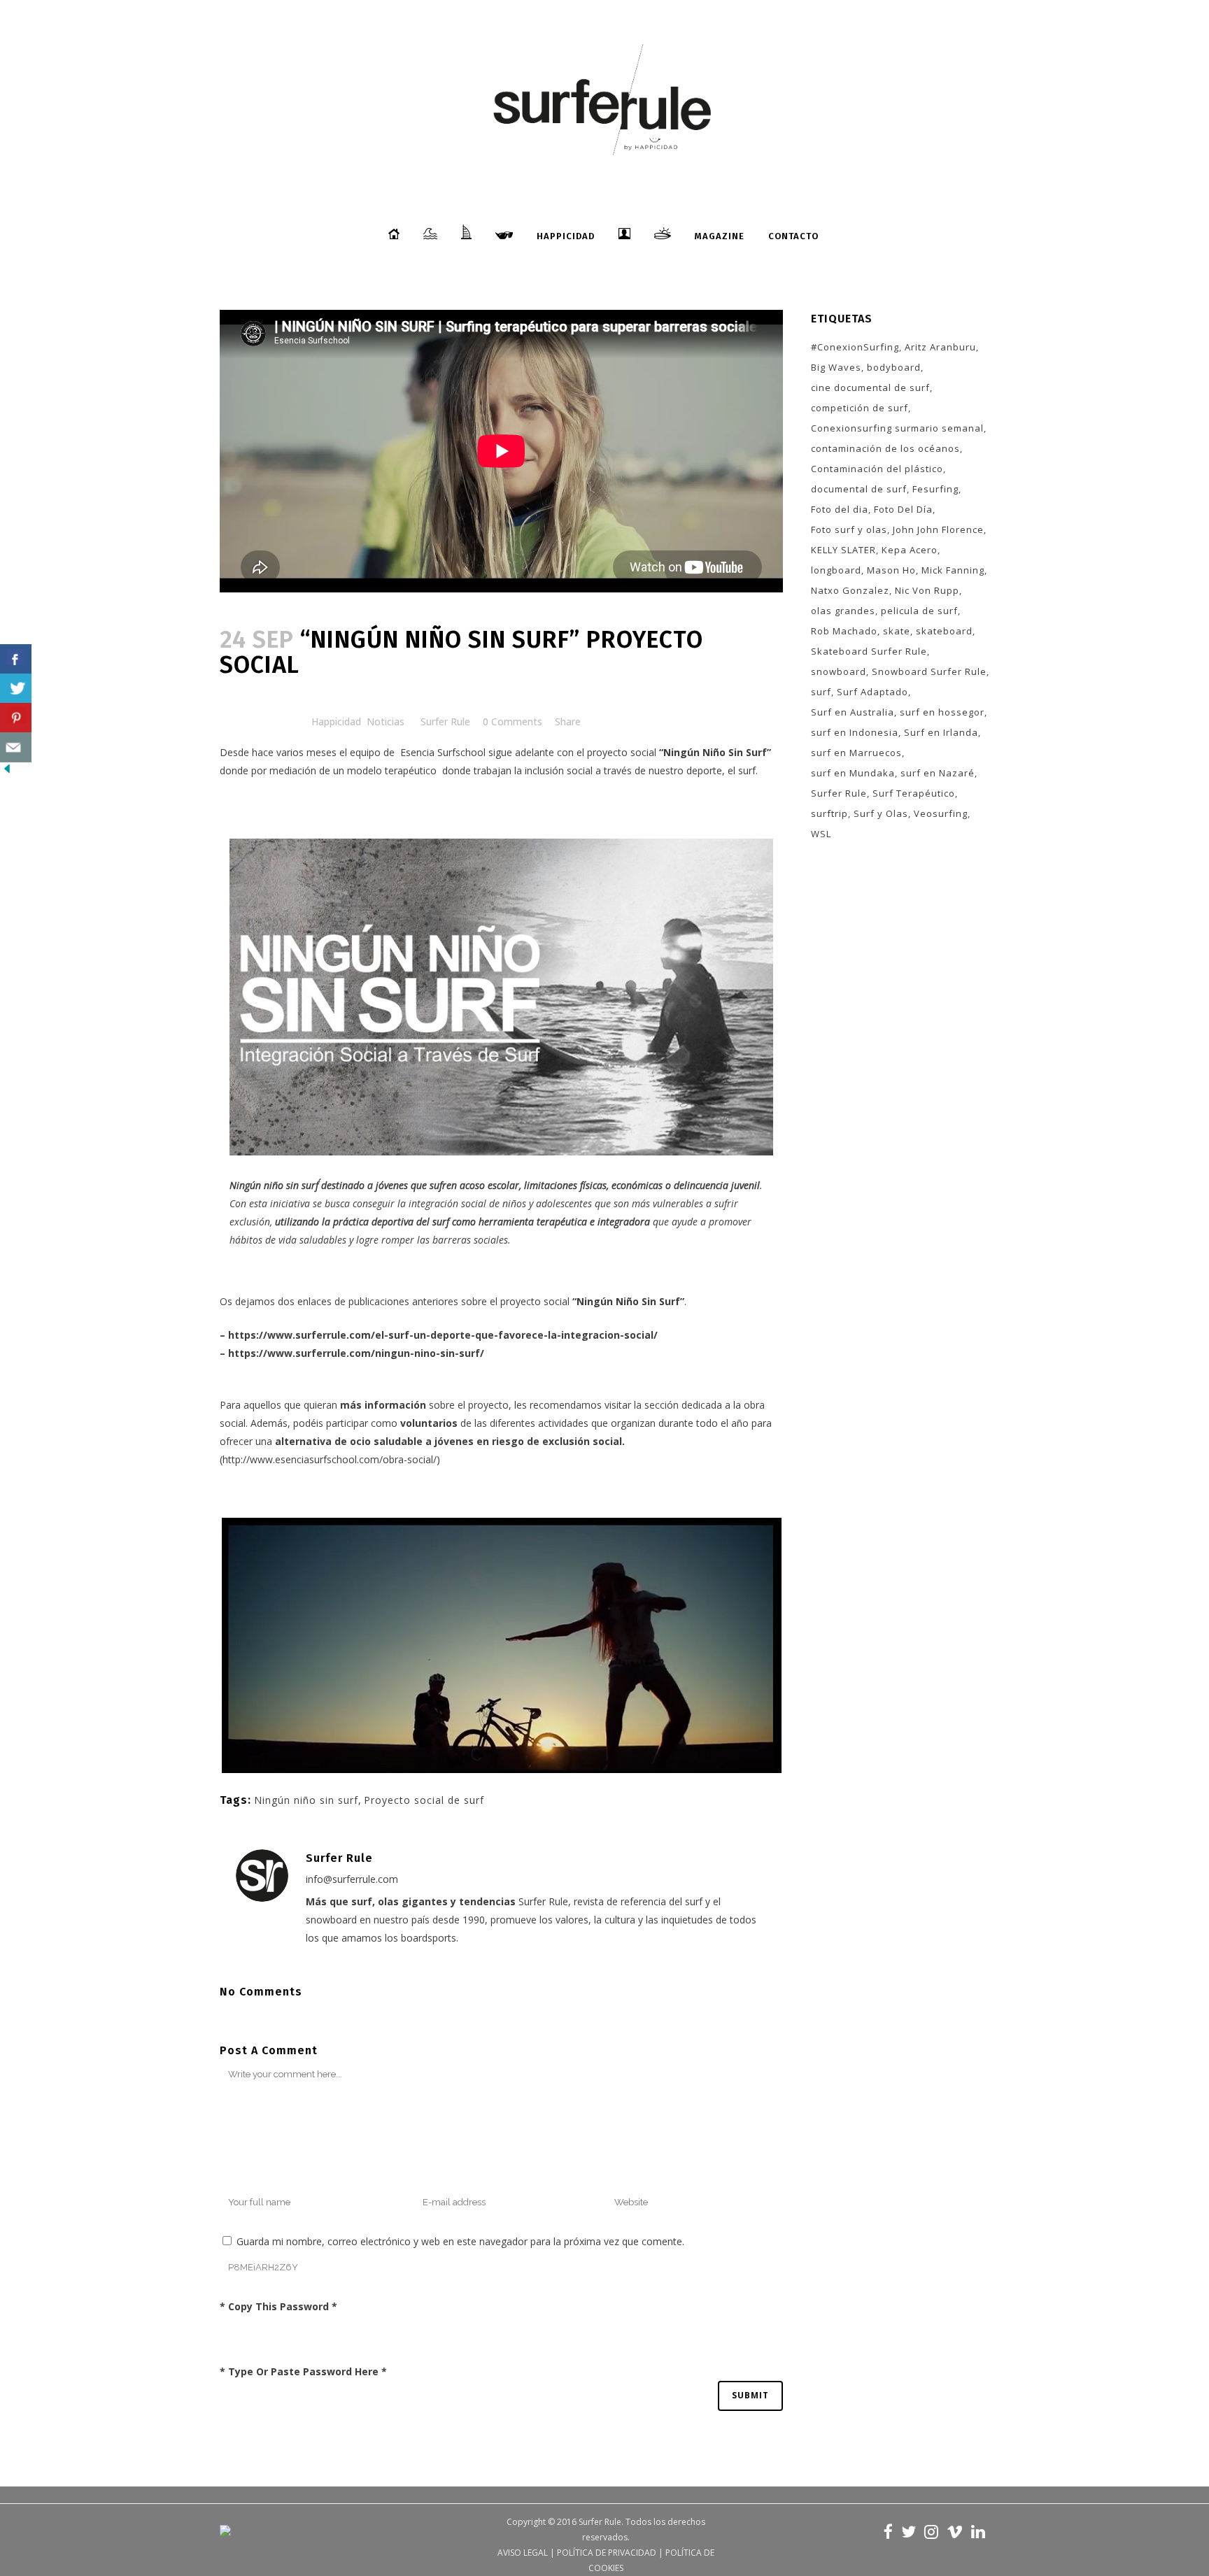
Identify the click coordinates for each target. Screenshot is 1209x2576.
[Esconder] (7, 772)
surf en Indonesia (855, 732)
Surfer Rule (445, 721)
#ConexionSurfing (855, 347)
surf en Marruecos (856, 753)
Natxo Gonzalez (850, 590)
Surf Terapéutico (914, 793)
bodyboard (894, 367)
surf (821, 692)
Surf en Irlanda (941, 732)
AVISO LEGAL (523, 2553)
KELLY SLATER (843, 550)
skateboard (944, 631)
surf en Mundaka (853, 773)
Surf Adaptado (872, 692)
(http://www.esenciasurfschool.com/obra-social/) (330, 1459)
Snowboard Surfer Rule (929, 671)
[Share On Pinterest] (16, 718)
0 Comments (512, 721)
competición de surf (860, 408)
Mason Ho (891, 570)
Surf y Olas (881, 813)
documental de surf (859, 489)
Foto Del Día (903, 509)
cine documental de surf (870, 387)
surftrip (829, 813)
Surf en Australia (853, 712)
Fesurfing (935, 489)
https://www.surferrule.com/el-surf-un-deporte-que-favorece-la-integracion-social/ (443, 1335)
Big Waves (836, 367)
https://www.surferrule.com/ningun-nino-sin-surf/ (356, 1353)
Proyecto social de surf (424, 1800)
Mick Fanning (953, 570)
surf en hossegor (942, 712)
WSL (821, 834)
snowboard (839, 671)
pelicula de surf (919, 611)
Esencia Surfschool (443, 752)
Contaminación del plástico (877, 469)
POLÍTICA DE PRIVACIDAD (607, 2553)
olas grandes (843, 611)
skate (897, 631)
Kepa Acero (910, 550)
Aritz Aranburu (940, 347)
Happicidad (336, 721)
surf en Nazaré (938, 773)
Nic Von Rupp (927, 590)
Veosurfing (941, 813)
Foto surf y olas (849, 529)
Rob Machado (844, 631)
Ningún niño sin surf (306, 1800)
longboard (836, 570)
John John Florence (938, 529)
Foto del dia (840, 509)
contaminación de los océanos (885, 448)
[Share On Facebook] (16, 659)
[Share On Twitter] (16, 689)
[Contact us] (16, 747)
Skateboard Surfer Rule (869, 651)
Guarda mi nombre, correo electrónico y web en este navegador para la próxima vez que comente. (460, 2241)
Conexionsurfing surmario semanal (897, 428)
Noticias (386, 721)
